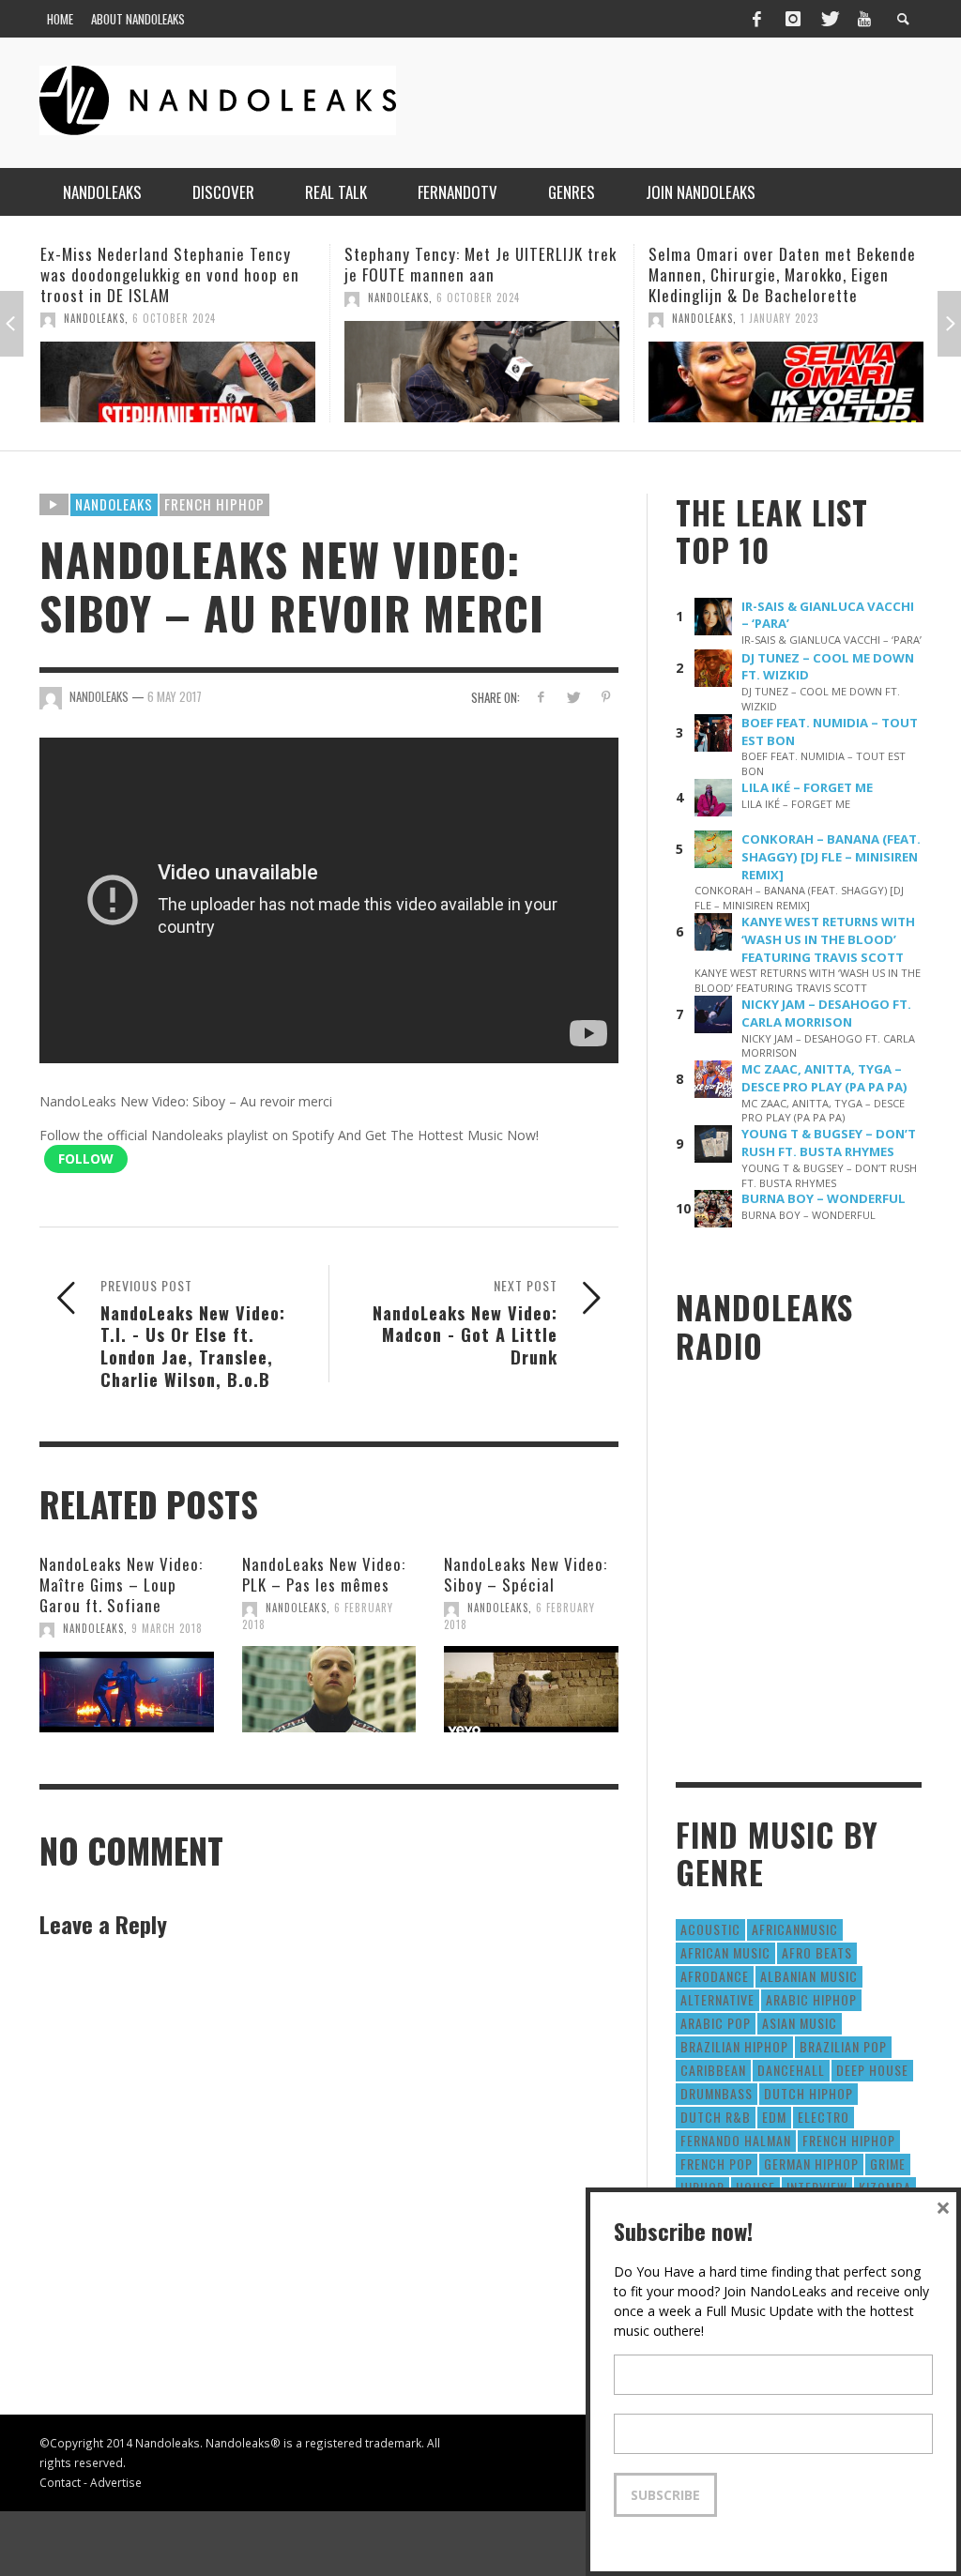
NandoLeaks (94, 318)
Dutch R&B (716, 2117)
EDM (774, 2117)
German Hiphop (811, 2164)
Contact (60, 2482)
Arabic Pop (716, 2023)
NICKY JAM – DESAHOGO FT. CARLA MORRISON (826, 1013)
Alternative (717, 1999)
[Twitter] (829, 19)
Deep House (872, 2070)
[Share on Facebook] (540, 697)
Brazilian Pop (843, 2046)
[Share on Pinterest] (606, 697)
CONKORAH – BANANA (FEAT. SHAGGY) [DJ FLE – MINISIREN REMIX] (831, 857)
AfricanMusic (795, 1929)
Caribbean (713, 2070)
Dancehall (791, 2070)
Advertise (116, 2482)
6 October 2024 (174, 318)
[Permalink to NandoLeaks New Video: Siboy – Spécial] (531, 1689)
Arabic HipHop (811, 1999)
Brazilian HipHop (734, 2046)
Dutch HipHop (808, 2093)
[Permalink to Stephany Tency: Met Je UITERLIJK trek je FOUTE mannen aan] (482, 372)
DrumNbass (717, 2093)
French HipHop (214, 504)
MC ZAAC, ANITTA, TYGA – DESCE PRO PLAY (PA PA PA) (824, 1078)
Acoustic (710, 1929)
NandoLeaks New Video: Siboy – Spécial (526, 1574)
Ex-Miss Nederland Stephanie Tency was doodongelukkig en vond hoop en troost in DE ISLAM (170, 274)
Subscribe (665, 2495)
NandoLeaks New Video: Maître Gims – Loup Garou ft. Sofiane (121, 1585)
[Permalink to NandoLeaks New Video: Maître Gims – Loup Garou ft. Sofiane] (127, 1692)
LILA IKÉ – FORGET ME (807, 787)
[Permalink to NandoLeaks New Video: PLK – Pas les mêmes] (329, 1689)
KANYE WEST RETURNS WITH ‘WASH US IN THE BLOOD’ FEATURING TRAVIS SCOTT (828, 939)
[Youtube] (864, 19)
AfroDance (715, 1976)
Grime (888, 2164)
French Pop (717, 2164)
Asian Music (800, 2023)
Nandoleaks (114, 504)
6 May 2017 (175, 696)
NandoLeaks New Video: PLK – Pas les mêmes (324, 1574)
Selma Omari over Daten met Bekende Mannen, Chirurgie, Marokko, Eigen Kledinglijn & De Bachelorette (782, 274)
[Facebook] (756, 19)
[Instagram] (793, 19)
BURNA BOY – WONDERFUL (824, 1198)
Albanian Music (809, 1976)
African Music (725, 1952)
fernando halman (736, 2140)
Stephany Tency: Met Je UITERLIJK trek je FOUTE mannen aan (480, 264)
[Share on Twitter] (573, 697)
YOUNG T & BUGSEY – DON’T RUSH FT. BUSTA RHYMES (829, 1143)
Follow (86, 1158)
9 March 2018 (167, 1628)
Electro (824, 2117)
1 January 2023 (779, 318)
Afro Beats (817, 1952)
